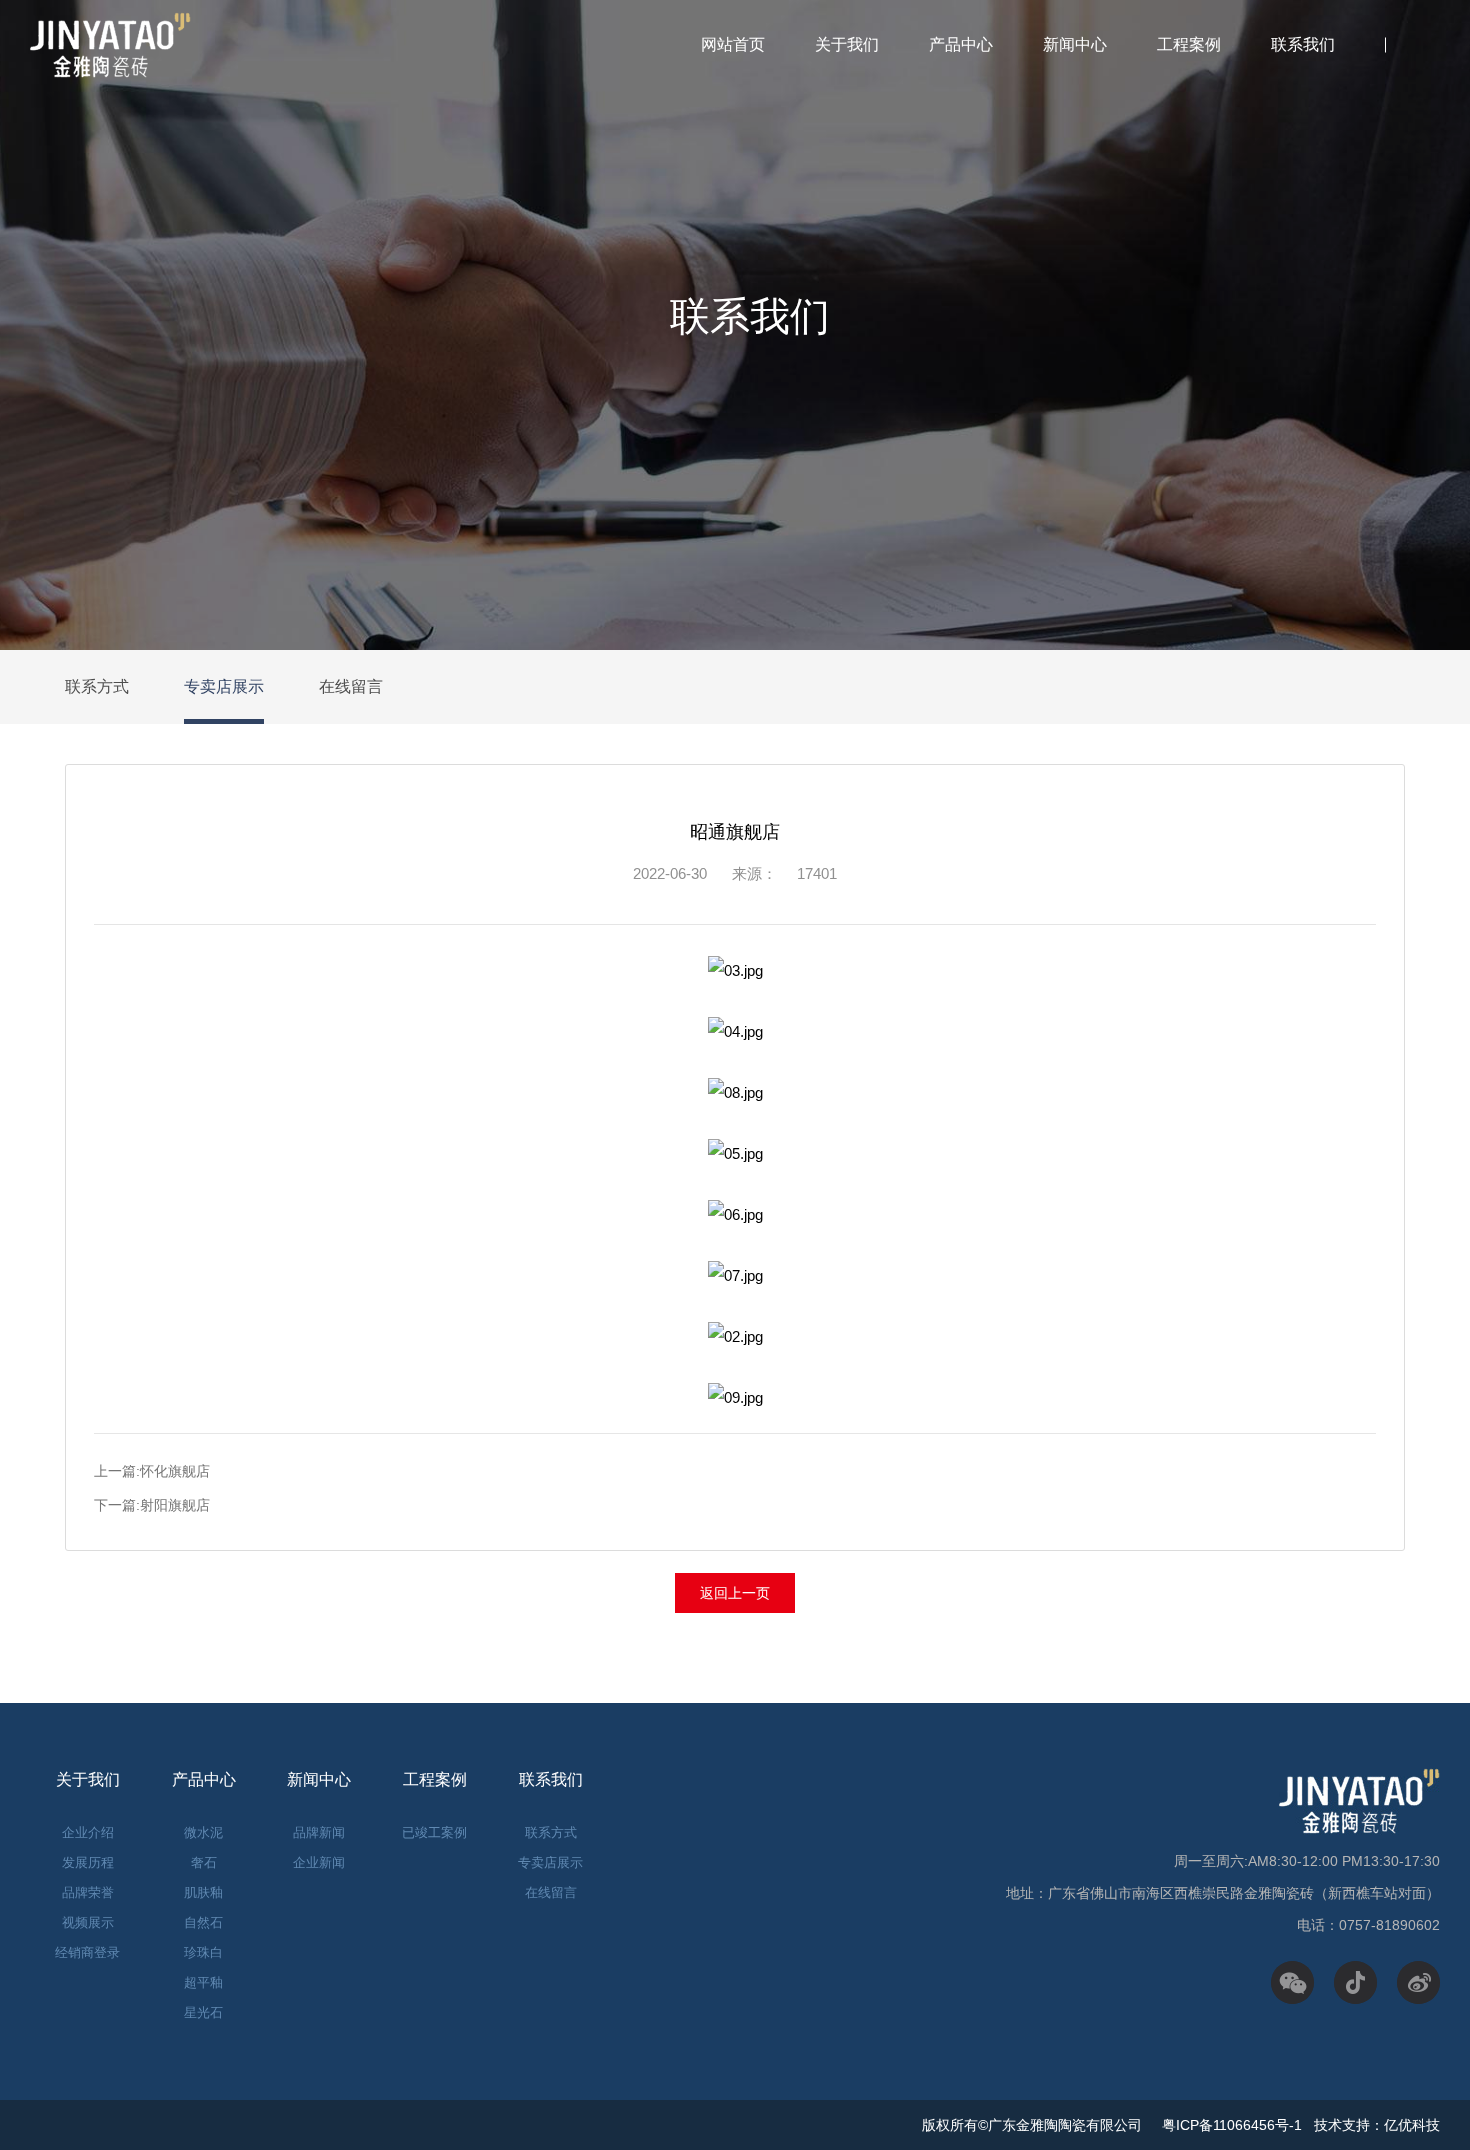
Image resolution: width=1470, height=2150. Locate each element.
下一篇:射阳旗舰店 (152, 1505)
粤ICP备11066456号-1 (1230, 2125)
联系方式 (97, 686)
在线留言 (351, 686)
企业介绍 (88, 1832)
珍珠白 (203, 1952)
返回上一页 (735, 1593)
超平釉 (203, 1982)
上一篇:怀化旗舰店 (152, 1471)
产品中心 (961, 44)
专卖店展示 (224, 686)
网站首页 (733, 44)
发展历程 (88, 1862)
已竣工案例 (434, 1832)
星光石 (203, 2012)
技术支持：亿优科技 (1377, 2125)
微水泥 (203, 1832)
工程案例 (1189, 44)
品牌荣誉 (88, 1892)
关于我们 (847, 44)
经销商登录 (87, 1952)
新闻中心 (1075, 44)
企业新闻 (319, 1862)
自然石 (203, 1922)
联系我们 (1303, 44)
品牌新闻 (319, 1832)
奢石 (204, 1862)
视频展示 (88, 1922)
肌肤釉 (203, 1892)
